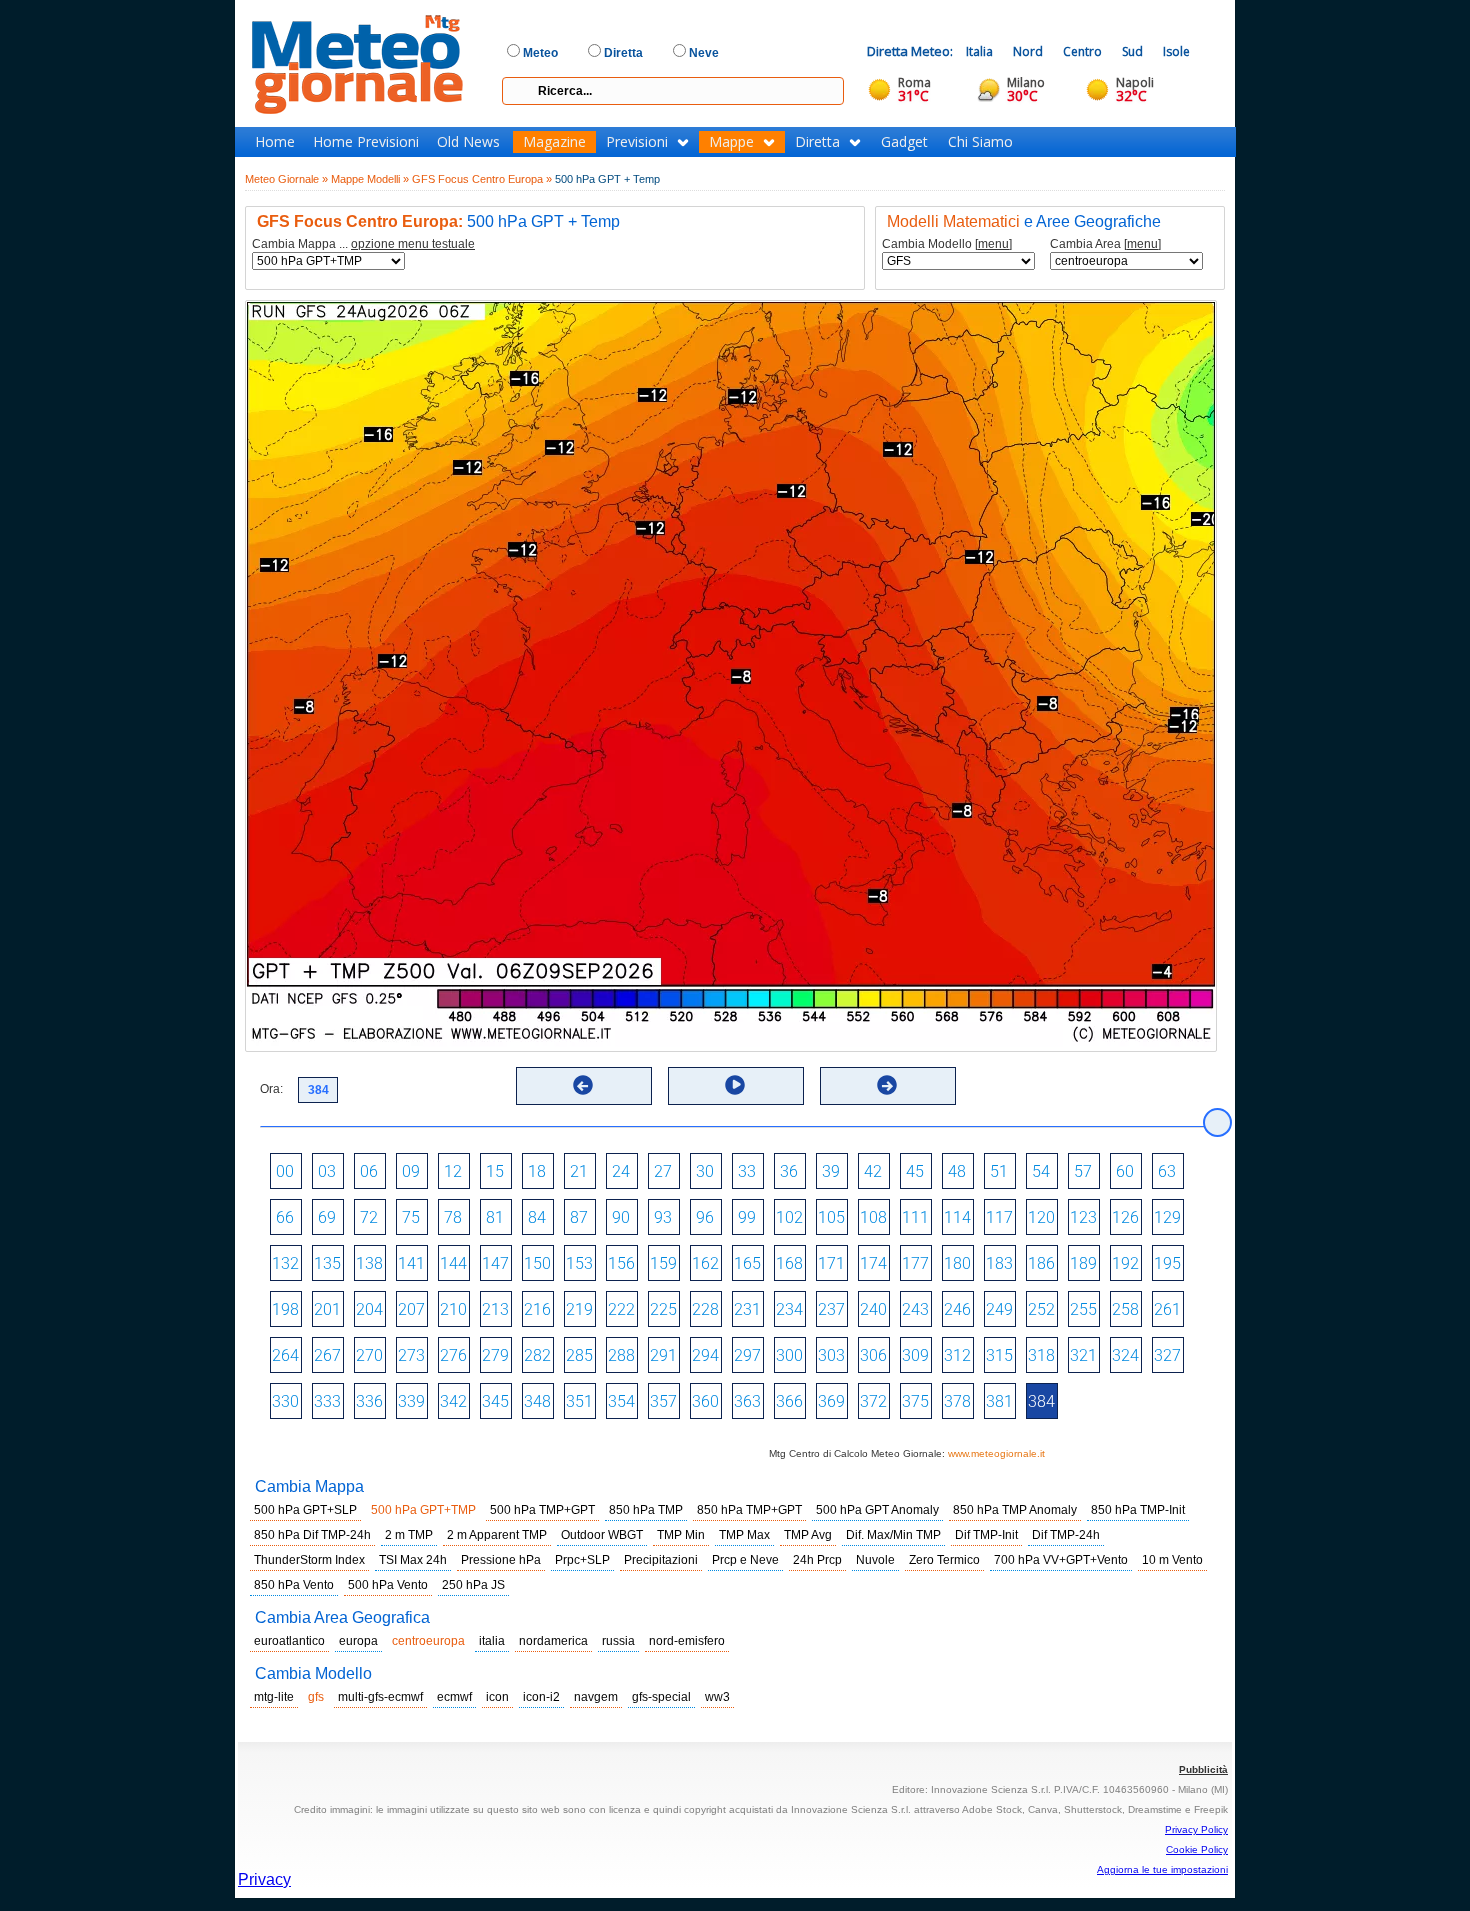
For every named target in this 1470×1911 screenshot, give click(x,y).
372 (873, 1401)
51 (999, 1171)
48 (957, 1171)
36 (789, 1171)
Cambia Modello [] (947, 244)
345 (495, 1401)
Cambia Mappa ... (363, 244)
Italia (979, 51)
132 (285, 1263)
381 (999, 1401)
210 (453, 1309)
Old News (468, 142)
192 (1125, 1263)
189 (1083, 1263)
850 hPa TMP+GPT (749, 1510)
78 (453, 1217)
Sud (1132, 51)
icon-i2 (541, 1697)
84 (537, 1217)
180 (957, 1263)
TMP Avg (808, 1535)
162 (705, 1263)
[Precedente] (583, 1085)
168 (789, 1263)
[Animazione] (735, 1085)
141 (411, 1263)
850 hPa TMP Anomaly (1015, 1510)
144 (453, 1263)
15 (495, 1171)
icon (497, 1697)
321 (1083, 1355)
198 (285, 1309)
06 (369, 1171)
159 (663, 1263)
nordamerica (553, 1641)
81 (495, 1217)
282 (537, 1355)
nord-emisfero (687, 1641)
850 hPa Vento (294, 1585)
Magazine (554, 142)
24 (621, 1171)
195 (1167, 1263)
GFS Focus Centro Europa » (482, 179)
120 (1041, 1217)
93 (663, 1217)
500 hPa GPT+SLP (305, 1510)
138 (369, 1263)
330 (285, 1401)
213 (495, 1309)
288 (621, 1355)
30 (705, 1171)
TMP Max (744, 1535)
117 (999, 1217)
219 (579, 1309)
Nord (1028, 51)
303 (831, 1355)
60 (1125, 1171)
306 (873, 1355)
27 (663, 1171)
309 (915, 1355)
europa (358, 1641)
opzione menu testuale (413, 244)
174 (873, 1263)
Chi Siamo (980, 142)
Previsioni (637, 142)
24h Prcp (817, 1560)
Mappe (731, 142)
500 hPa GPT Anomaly (877, 1510)
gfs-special (661, 1697)
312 (957, 1355)
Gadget (904, 142)
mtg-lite (274, 1697)
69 (327, 1217)
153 (579, 1263)
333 (327, 1401)
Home (275, 142)
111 (915, 1217)
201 (327, 1309)
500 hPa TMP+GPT (542, 1510)
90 (621, 1217)
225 (663, 1309)
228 (705, 1309)
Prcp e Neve (745, 1560)
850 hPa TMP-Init (1138, 1510)
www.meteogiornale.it (996, 1453)
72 (369, 1217)
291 (663, 1355)
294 (705, 1355)
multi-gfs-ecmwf (380, 1697)
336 (369, 1401)
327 (1167, 1355)
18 (537, 1171)
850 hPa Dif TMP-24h (312, 1535)
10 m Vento (1172, 1560)
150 (537, 1263)
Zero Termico (944, 1560)
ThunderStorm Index (309, 1560)
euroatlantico (289, 1641)
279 (495, 1355)
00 (285, 1171)
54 (1041, 1171)
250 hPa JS (473, 1585)
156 (621, 1263)
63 (1167, 1171)
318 (1041, 1355)
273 (411, 1355)
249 (999, 1309)
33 (747, 1171)
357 (663, 1401)
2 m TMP (409, 1535)
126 (1125, 1217)
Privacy (264, 1879)
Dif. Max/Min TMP (893, 1535)
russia (618, 1641)
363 (747, 1401)
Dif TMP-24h (1066, 1535)
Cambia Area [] (1105, 244)
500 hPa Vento (388, 1585)
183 (999, 1263)
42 (873, 1171)
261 (1167, 1309)
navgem (596, 1697)
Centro (1082, 51)
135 (327, 1263)
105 (831, 1217)
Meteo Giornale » (286, 179)
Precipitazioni (661, 1560)
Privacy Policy (1196, 1829)
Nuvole (875, 1560)
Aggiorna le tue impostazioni (1162, 1869)
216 (537, 1309)
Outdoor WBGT (602, 1535)
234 (789, 1309)
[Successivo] (887, 1085)
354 (621, 1401)
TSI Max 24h (413, 1560)
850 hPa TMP (646, 1510)
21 (579, 1171)
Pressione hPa (501, 1560)
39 (831, 1171)
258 (1125, 1309)
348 (537, 1401)
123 (1083, 1217)
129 (1167, 1217)
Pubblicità (1203, 1769)
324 (1125, 1355)
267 (327, 1355)
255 (1083, 1309)
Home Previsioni (366, 142)
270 (369, 1355)
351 (579, 1401)
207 (411, 1309)
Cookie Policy (1197, 1849)
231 (747, 1309)
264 (285, 1355)
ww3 (717, 1697)
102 (789, 1217)
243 (915, 1309)
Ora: (271, 1089)
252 (1041, 1309)
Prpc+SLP (582, 1560)
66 (285, 1217)
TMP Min (681, 1535)
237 (831, 1309)
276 (453, 1355)
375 (915, 1401)
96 (705, 1217)
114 (957, 1217)
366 (789, 1401)
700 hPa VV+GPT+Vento (1061, 1560)
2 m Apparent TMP (497, 1535)
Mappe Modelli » (370, 179)
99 (747, 1217)
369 (831, 1401)
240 (873, 1309)
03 (327, 1171)
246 (957, 1309)
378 (957, 1401)
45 (915, 1171)
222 (621, 1309)
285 (579, 1355)
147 (495, 1263)
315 (999, 1355)
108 (873, 1217)
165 (747, 1263)
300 (789, 1355)
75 (411, 1217)
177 (915, 1263)
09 (411, 1171)
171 (831, 1263)
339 (411, 1401)
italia (492, 1641)
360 (705, 1401)
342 (453, 1401)
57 (1083, 1171)
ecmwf (454, 1697)
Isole (1176, 51)
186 (1041, 1263)
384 (1041, 1401)
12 (453, 1171)
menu (993, 244)
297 (747, 1355)
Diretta (817, 142)
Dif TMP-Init (986, 1535)
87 (579, 1217)
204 (369, 1309)
